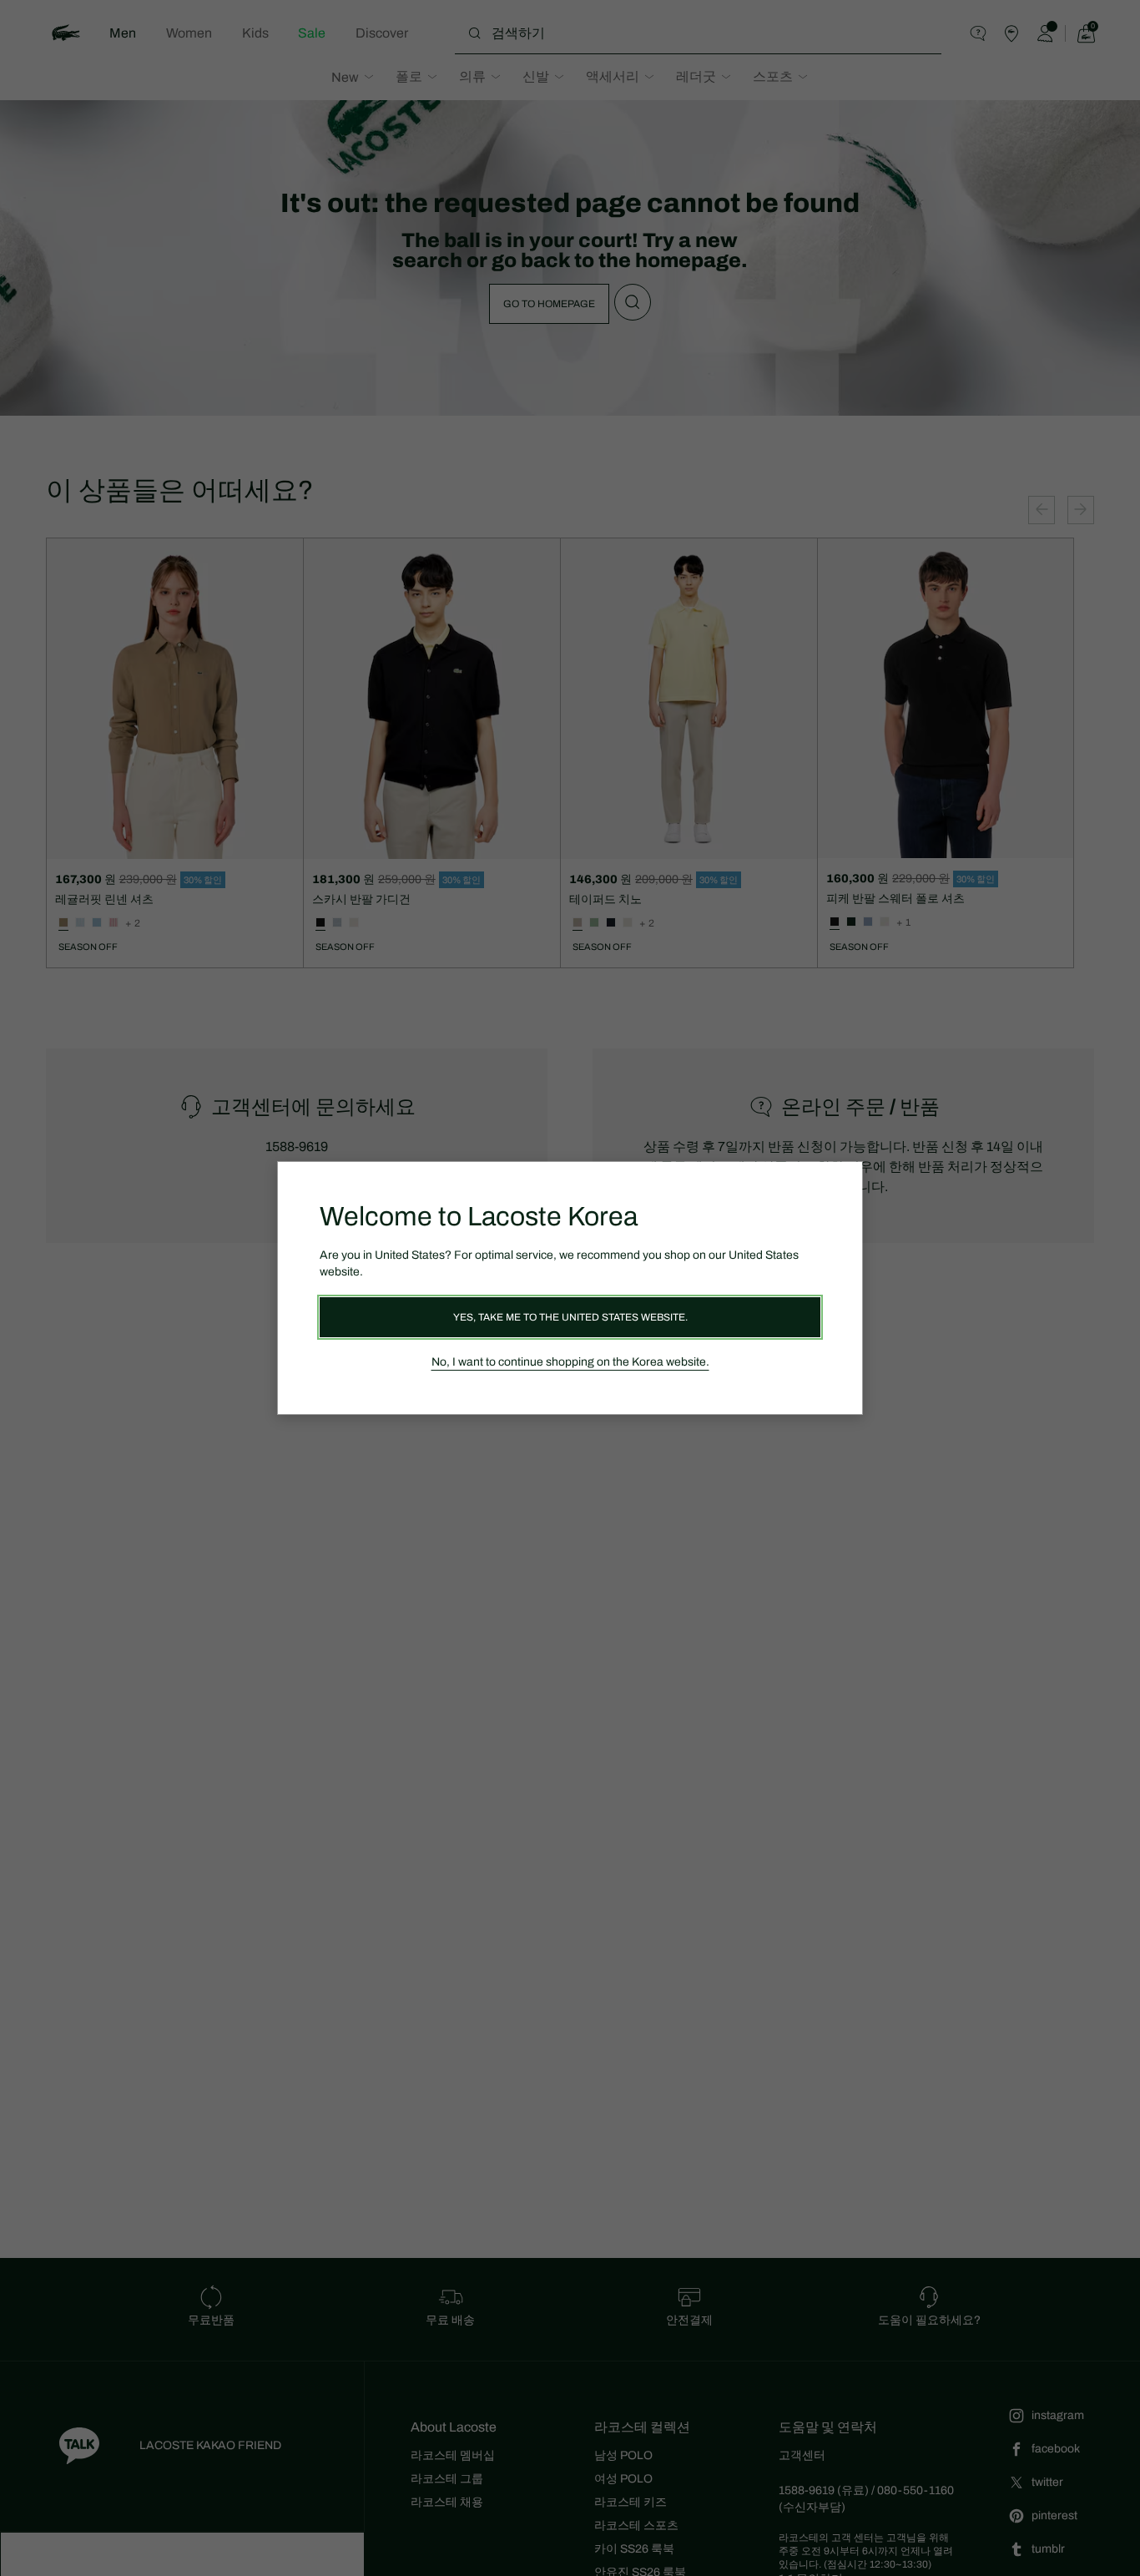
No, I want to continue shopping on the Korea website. (570, 1362)
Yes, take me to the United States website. (570, 1317)
